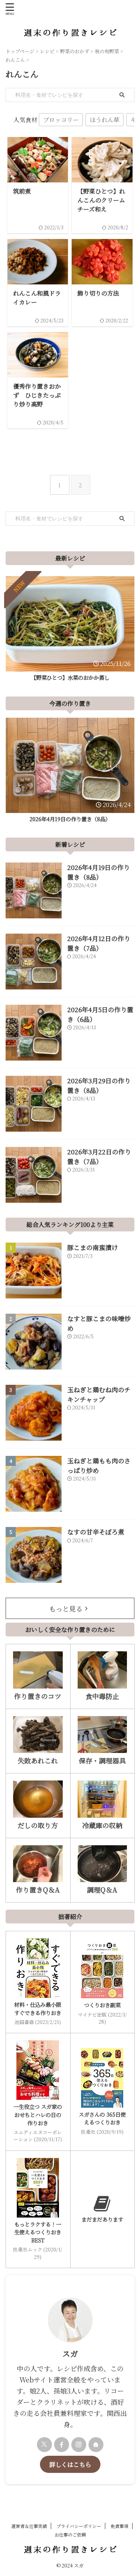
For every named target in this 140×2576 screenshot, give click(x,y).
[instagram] (79, 2445)
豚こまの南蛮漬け (93, 1247)
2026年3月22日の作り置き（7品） (99, 1156)
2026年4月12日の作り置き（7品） (99, 943)
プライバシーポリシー (79, 2526)
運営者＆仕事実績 (29, 2526)
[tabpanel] (70, 631)
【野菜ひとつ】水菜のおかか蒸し (70, 677)
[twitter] (44, 2445)
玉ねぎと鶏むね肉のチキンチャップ (99, 1394)
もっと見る (66, 1609)
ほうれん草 (105, 119)
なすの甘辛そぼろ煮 (96, 1532)
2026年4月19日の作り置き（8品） (70, 819)
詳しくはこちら (70, 2464)
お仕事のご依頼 (70, 2534)
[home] (96, 2445)
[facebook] (62, 2445)
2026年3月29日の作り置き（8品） (99, 1085)
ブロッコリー (61, 119)
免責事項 (119, 2526)
